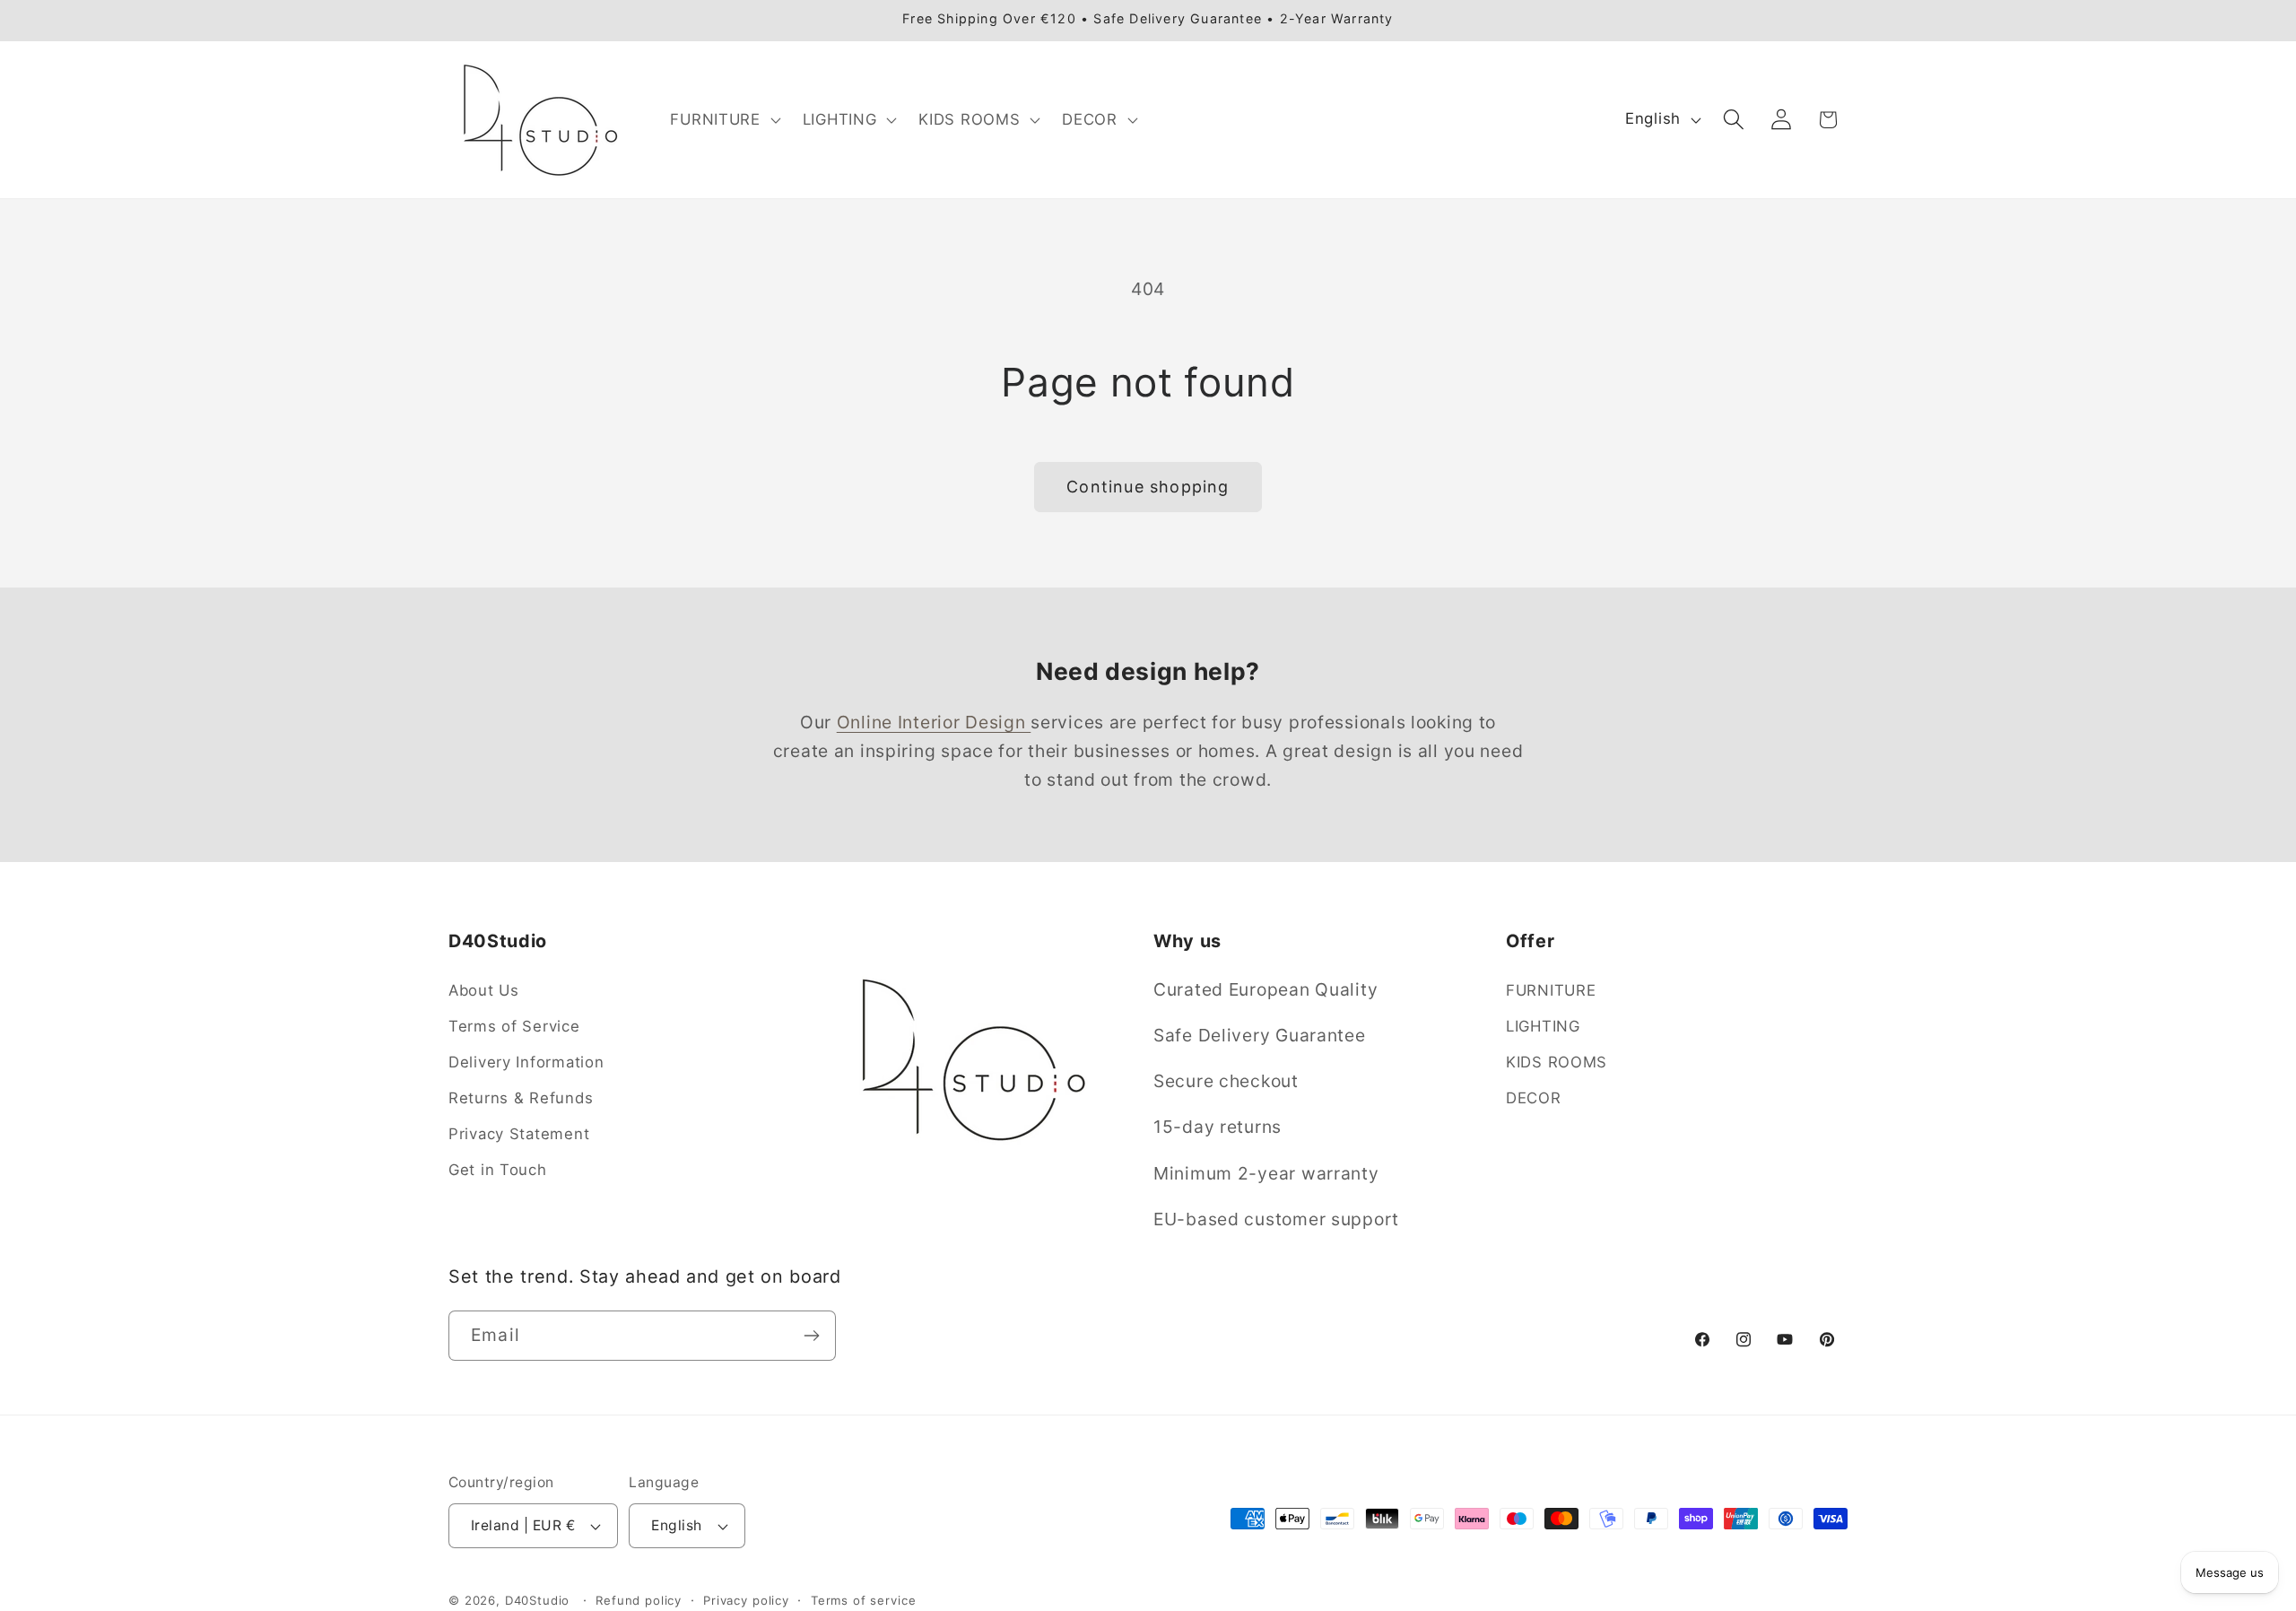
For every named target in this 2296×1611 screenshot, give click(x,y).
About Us (484, 990)
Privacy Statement (519, 1134)
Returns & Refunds (521, 1098)
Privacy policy (746, 1600)
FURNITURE (1551, 990)
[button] (723, 119)
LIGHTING (1543, 1026)
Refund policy (639, 1600)
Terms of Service (514, 1026)
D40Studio (538, 1600)
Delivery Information (526, 1062)
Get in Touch (498, 1170)
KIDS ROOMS (1557, 1062)
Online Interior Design (934, 722)
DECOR (1534, 1098)
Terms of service (863, 1600)
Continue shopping (1148, 487)
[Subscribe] (811, 1336)
